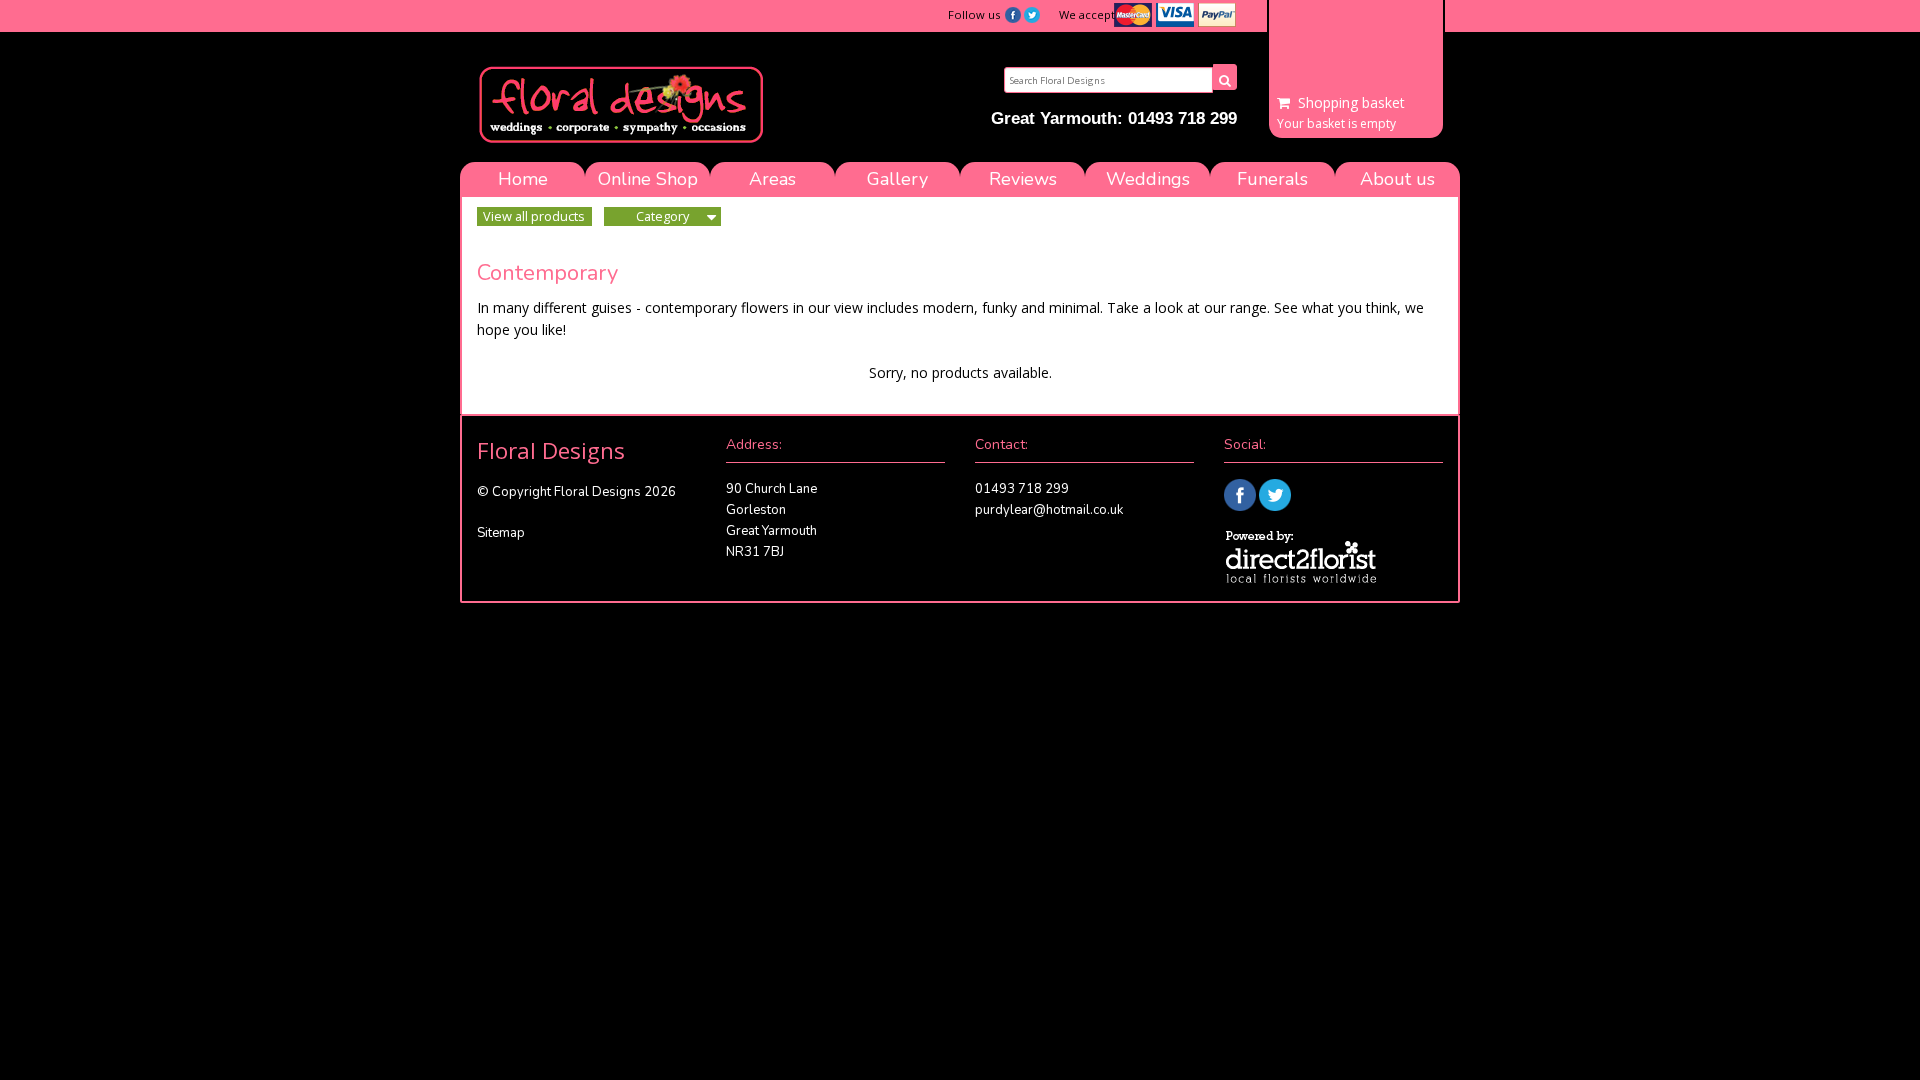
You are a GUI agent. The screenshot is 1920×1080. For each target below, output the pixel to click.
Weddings (1148, 179)
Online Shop (648, 179)
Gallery (897, 179)
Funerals (1272, 179)
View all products (534, 216)
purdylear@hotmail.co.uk (1049, 510)
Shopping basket (1351, 103)
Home (523, 179)
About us (1397, 179)
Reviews (1023, 179)
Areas (772, 179)
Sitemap (501, 533)
